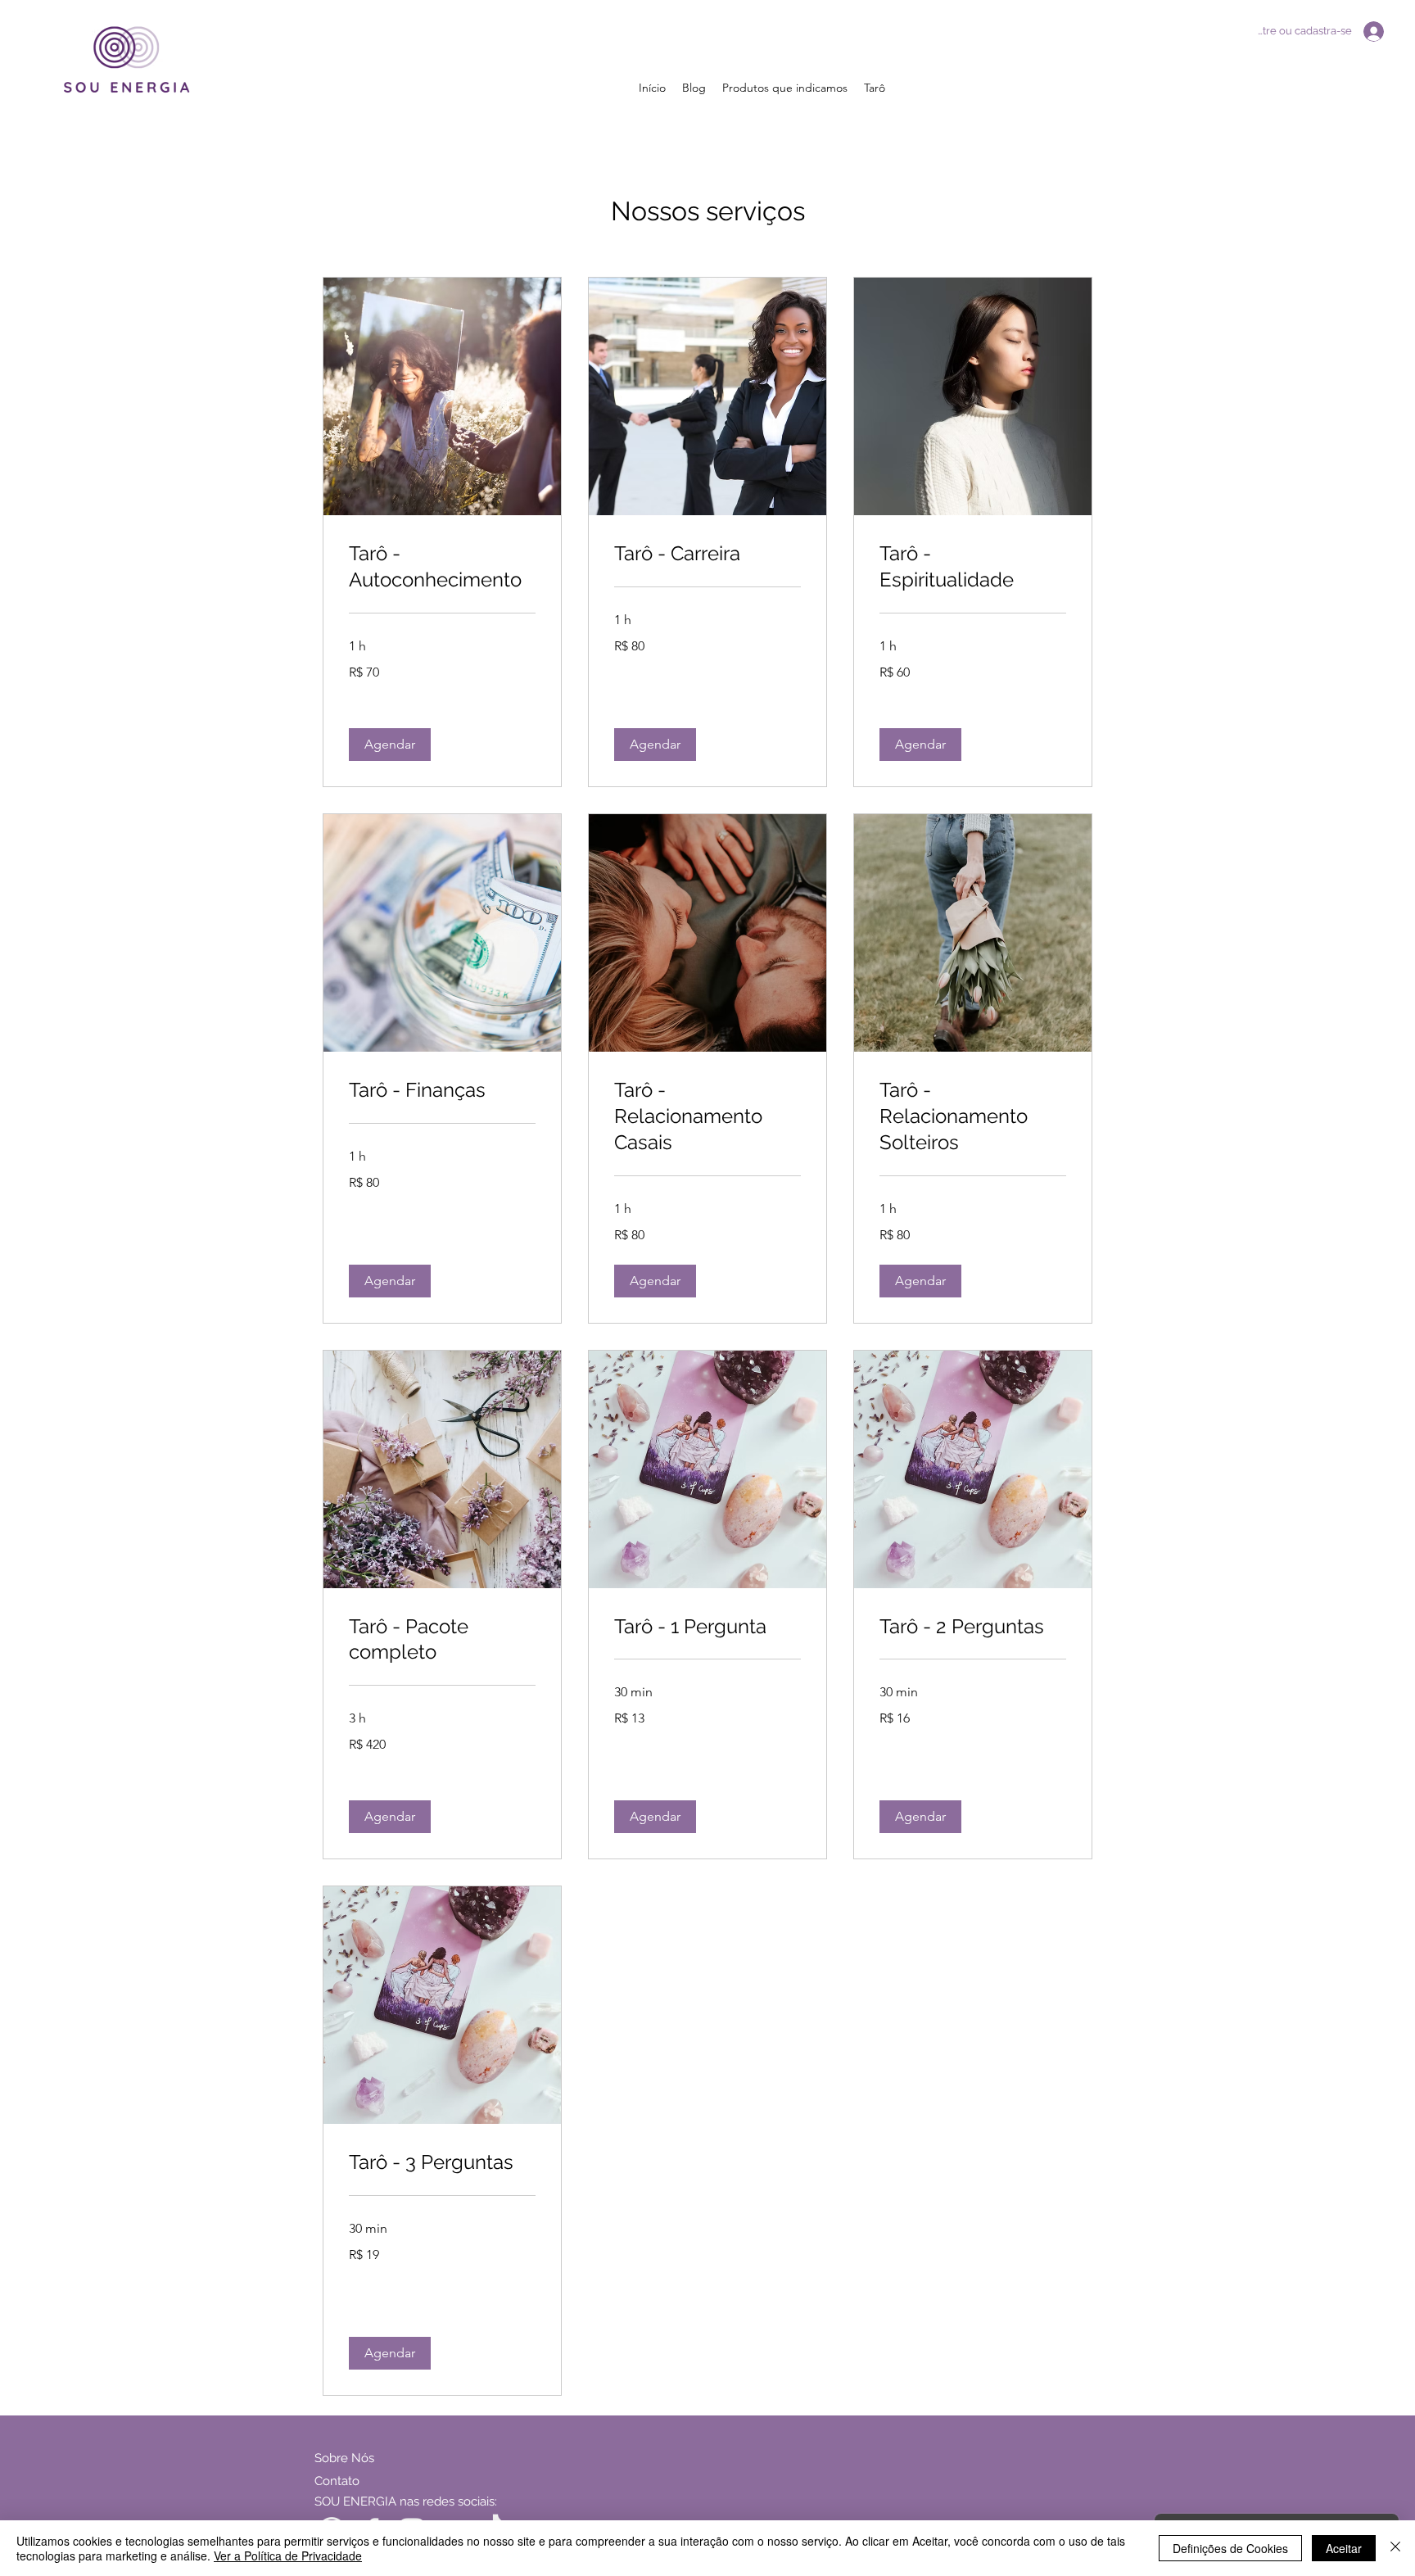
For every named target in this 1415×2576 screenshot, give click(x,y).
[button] (390, 745)
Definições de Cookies (1230, 2548)
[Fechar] (1395, 2548)
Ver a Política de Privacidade (288, 2556)
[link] (442, 567)
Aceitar (1344, 2548)
